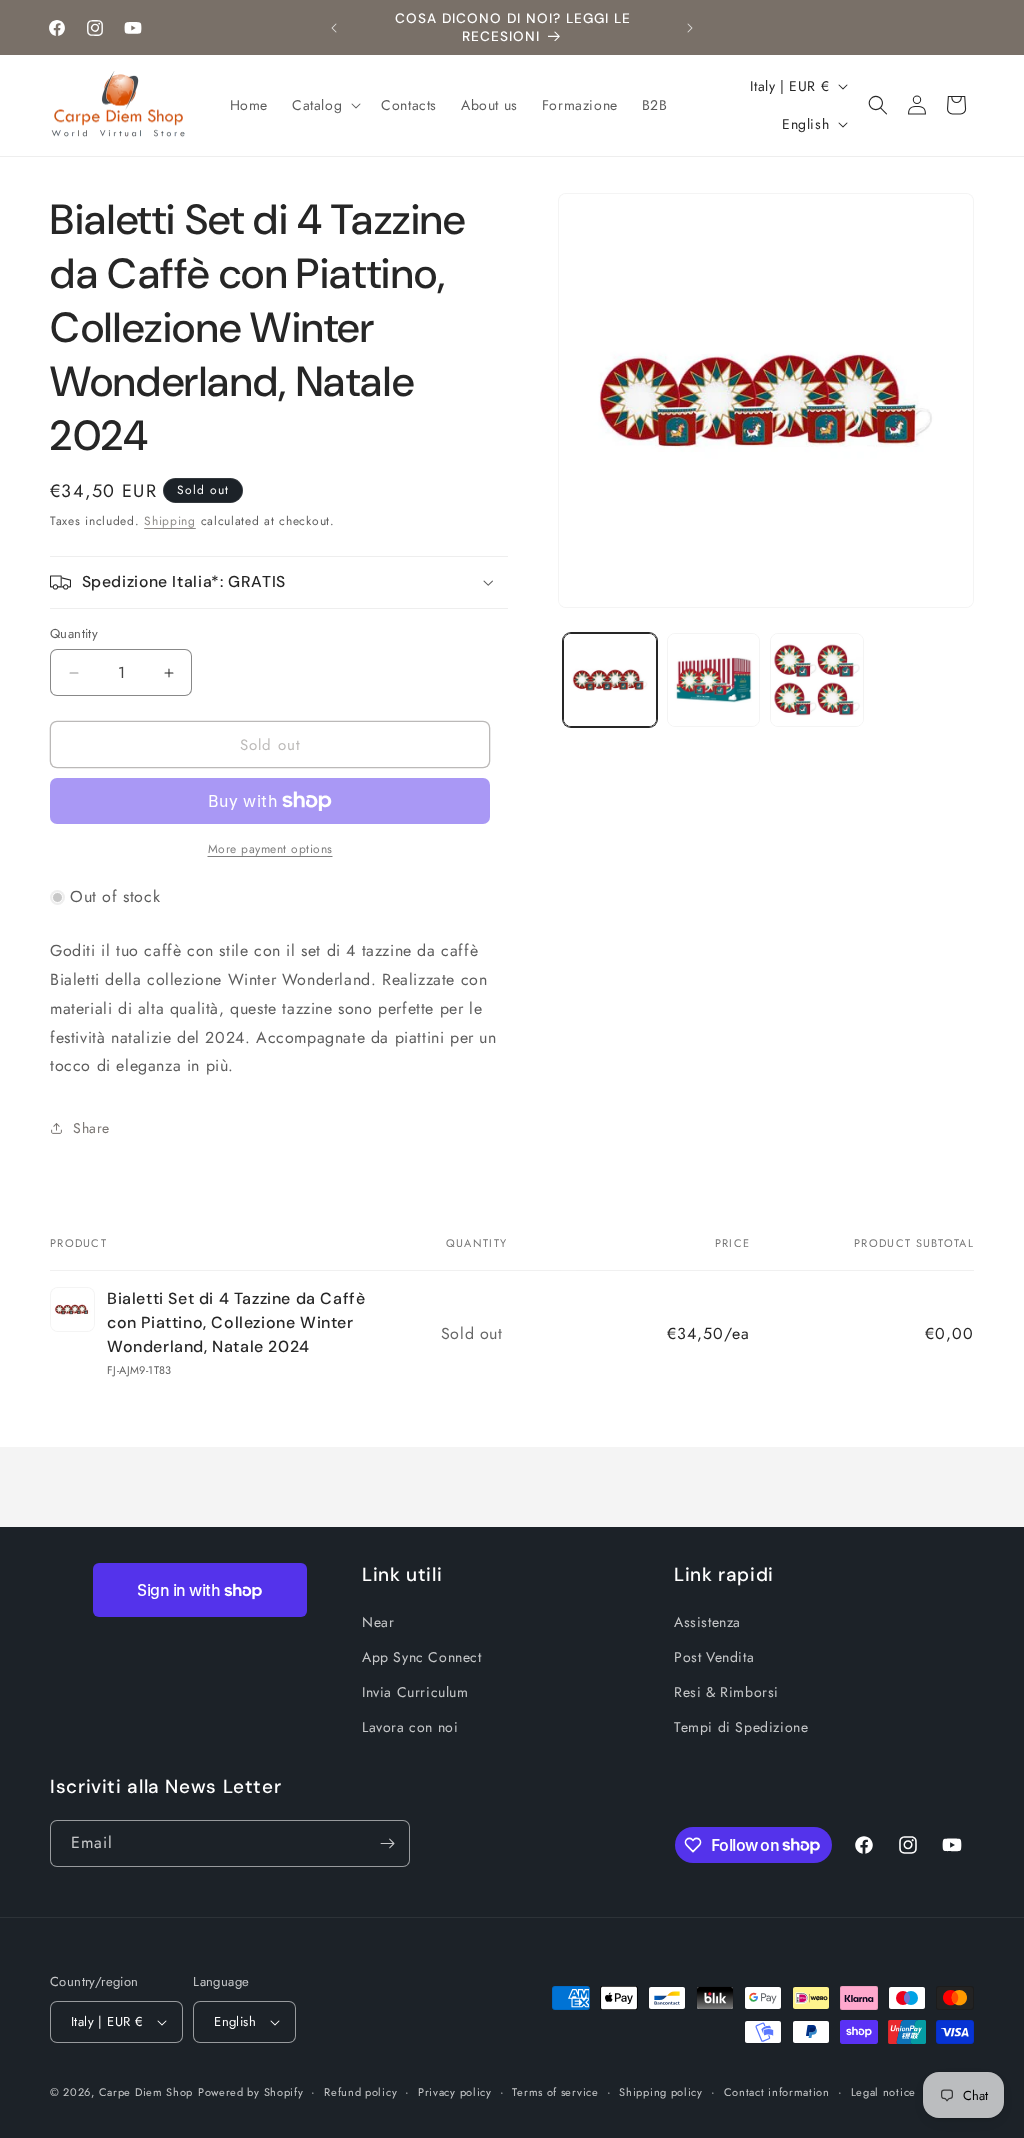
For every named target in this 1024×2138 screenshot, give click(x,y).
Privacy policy (455, 2092)
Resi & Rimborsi (726, 1692)
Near (378, 1622)
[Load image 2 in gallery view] (713, 679)
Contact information (777, 2092)
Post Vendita (714, 1657)
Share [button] (91, 1128)
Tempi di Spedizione (741, 1727)
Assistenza (707, 1622)
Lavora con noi (410, 1727)
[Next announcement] (690, 28)
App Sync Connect (422, 1657)
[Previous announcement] (334, 28)
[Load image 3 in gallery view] (816, 679)
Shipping (170, 521)
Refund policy (360, 2092)
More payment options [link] (270, 849)
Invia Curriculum (415, 1692)
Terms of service (555, 2092)
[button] (324, 105)
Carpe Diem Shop (146, 2092)
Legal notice (883, 2092)
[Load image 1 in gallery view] (609, 679)
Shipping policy (661, 2092)
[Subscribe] (387, 1843)
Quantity (74, 633)
